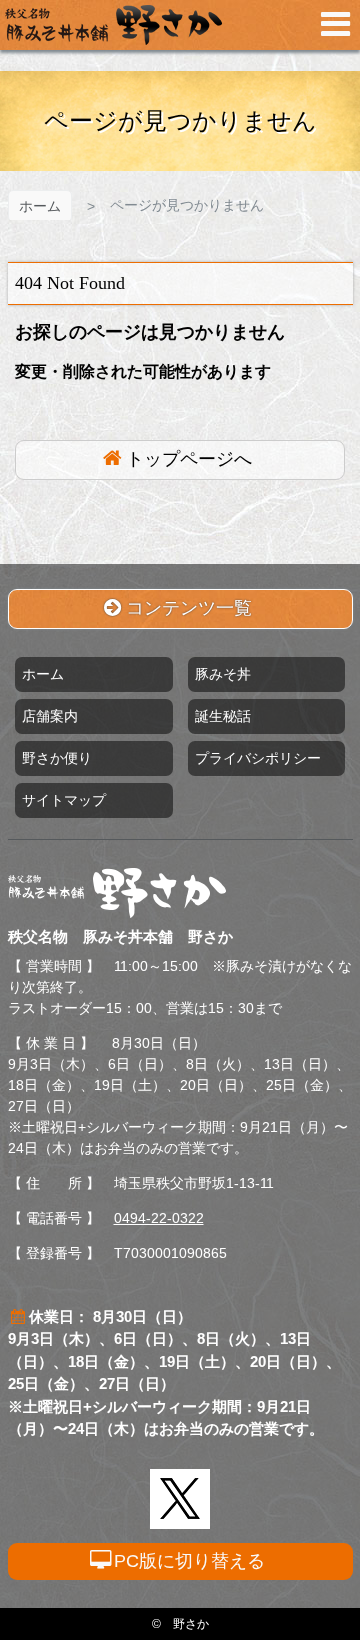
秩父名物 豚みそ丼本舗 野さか (113, 25)
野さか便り (57, 758)
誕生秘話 (223, 716)
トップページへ (189, 459)
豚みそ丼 (223, 674)
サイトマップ (64, 800)
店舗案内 (50, 716)
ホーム (40, 206)
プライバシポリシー (258, 758)
